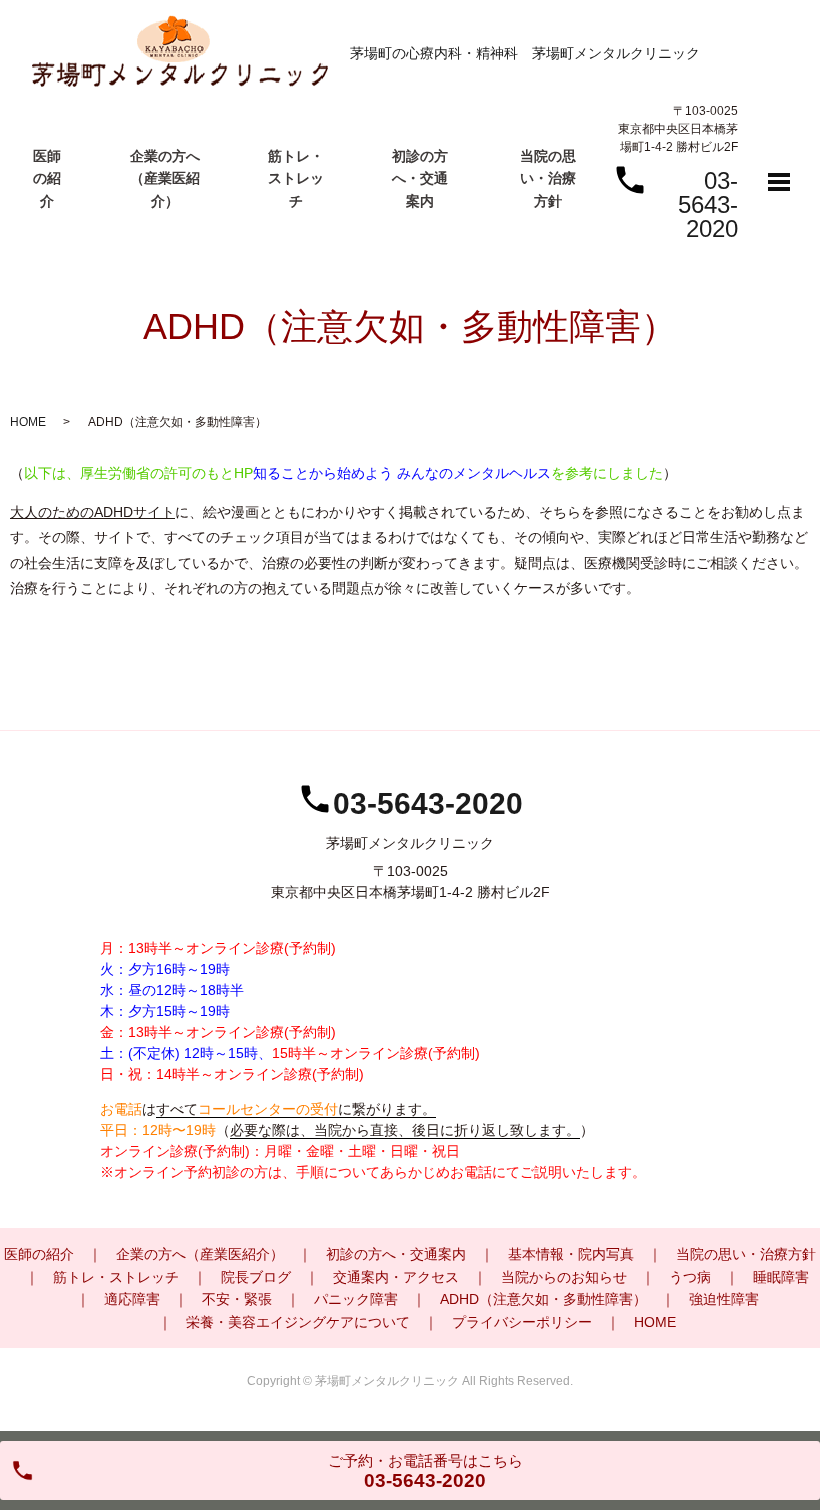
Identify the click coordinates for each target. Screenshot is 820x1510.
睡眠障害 (781, 1277)
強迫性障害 (724, 1299)
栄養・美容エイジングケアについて (298, 1322)
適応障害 (132, 1299)
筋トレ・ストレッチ (296, 178)
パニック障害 (356, 1299)
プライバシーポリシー (522, 1322)
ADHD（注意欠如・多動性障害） (543, 1299)
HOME (28, 422)
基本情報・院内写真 (571, 1254)
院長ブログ (256, 1277)
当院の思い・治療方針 (548, 178)
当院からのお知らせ (564, 1277)
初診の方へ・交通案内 (420, 178)
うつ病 (690, 1277)
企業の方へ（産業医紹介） (165, 178)
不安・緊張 (237, 1299)
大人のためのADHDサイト (92, 512)
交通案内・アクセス (396, 1277)
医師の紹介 (47, 178)
